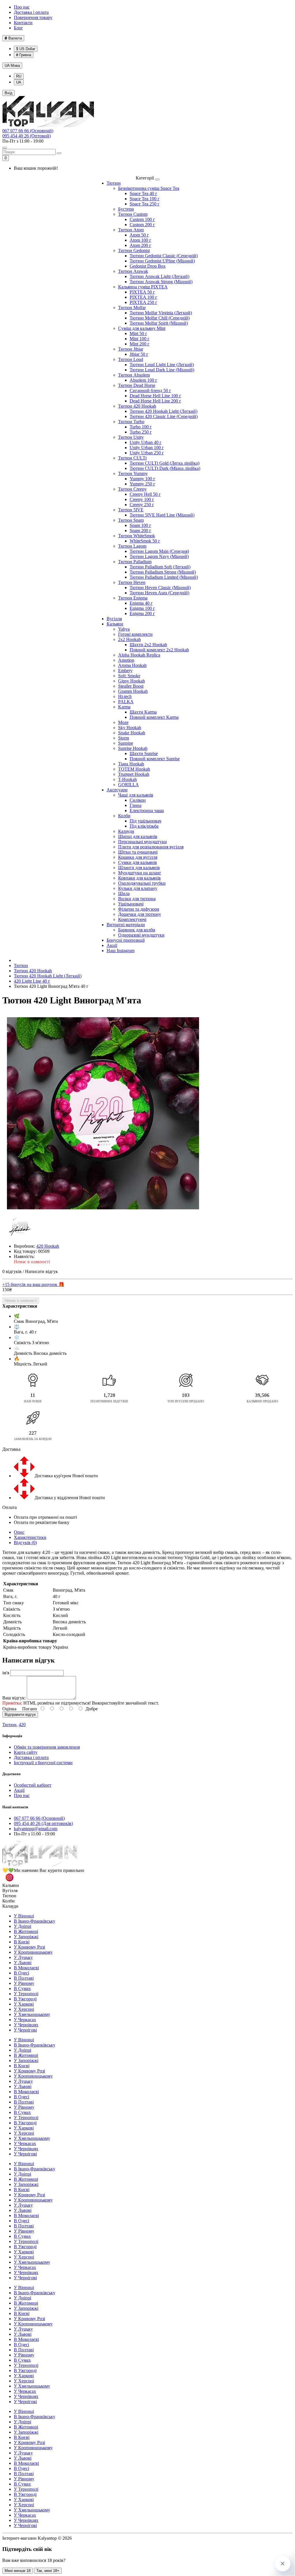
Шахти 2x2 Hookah (148, 645)
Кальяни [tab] (11, 1885)
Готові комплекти (135, 634)
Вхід (8, 93)
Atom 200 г (140, 245)
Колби (124, 816)
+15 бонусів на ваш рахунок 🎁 (33, 1284)
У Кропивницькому (33, 1952)
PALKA (126, 702)
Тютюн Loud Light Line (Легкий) (162, 365)
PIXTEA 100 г (143, 297)
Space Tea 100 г (145, 199)
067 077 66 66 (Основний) (28, 131)
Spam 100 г (140, 525)
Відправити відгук (20, 1715)
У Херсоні (24, 2009)
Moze (123, 722)
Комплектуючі (132, 919)
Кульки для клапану (138, 888)
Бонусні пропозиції (126, 940)
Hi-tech (125, 696)
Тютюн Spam (131, 520)
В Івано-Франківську (35, 1921)
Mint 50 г (138, 333)
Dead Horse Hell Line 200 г (155, 401)
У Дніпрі (22, 1926)
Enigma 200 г (142, 613)
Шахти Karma (143, 712)
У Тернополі (26, 1994)
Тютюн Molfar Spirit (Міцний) (159, 323)
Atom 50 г (139, 235)
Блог (18, 28)
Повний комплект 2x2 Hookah (159, 650)
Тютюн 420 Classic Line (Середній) (164, 416)
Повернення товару (33, 17)
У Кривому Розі (29, 1947)
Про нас (22, 7)
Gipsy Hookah (132, 681)
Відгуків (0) (25, 1543)
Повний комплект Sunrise (155, 759)
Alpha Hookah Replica (139, 655)
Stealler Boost (131, 686)
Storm (124, 738)
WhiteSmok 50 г (145, 541)
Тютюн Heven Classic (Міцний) (160, 588)
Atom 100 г (140, 240)
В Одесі (21, 1973)
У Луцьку (23, 1957)
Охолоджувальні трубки (142, 883)
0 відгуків (12, 1271)
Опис (19, 1532)
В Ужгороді (25, 1999)
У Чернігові (25, 2030)
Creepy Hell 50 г (145, 494)
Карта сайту (26, 1752)
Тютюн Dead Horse (137, 385)
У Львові (23, 1963)
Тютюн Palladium (135, 562)
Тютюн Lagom (132, 546)
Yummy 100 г (142, 479)
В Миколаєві (26, 1968)
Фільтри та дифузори (139, 909)
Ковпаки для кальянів (139, 878)
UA (12, 66)
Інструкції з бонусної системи (43, 1763)
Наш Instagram (121, 951)
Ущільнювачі (131, 904)
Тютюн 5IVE (131, 510)
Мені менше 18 (18, 2571)
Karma (124, 707)
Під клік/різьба (144, 826)
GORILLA (128, 785)
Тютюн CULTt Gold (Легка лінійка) (164, 463)
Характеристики (30, 1537)
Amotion (126, 660)
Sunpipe (126, 743)
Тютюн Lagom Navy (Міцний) (159, 556)
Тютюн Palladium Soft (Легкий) (160, 567)
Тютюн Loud (131, 359)
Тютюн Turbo (131, 422)
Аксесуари (117, 790)
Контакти (23, 23)
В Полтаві (24, 1978)
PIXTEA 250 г (143, 302)
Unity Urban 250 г (147, 453)
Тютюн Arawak (133, 271)
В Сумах (22, 1988)
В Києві (22, 1942)
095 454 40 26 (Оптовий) (27, 136)
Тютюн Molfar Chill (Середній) (160, 318)
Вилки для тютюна (137, 899)
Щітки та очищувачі (138, 852)
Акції (112, 945)
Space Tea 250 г (145, 204)
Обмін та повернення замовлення (47, 1747)
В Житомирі (26, 1931)
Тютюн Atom (131, 230)
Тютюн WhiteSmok (137, 536)
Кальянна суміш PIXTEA (143, 287)
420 (22, 1725)
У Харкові (24, 2004)
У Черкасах (25, 2020)
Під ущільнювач (145, 821)
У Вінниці (24, 1916)
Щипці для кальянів (138, 836)
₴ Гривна (24, 55)
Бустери (126, 209)
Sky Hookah (130, 728)
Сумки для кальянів (138, 862)
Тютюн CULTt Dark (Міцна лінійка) (165, 468)
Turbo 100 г (141, 427)
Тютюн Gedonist (134, 250)
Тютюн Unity (131, 437)
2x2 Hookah (129, 639)
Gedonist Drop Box (148, 266)
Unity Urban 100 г (147, 448)
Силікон (138, 800)
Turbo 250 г (141, 432)
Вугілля (114, 619)
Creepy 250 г (142, 505)
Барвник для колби (137, 930)
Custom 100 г (142, 219)
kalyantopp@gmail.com (36, 1829)
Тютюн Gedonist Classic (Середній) (164, 256)
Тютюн (114, 183)
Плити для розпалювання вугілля (151, 847)
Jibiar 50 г (139, 354)
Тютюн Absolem (134, 375)
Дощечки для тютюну (140, 914)
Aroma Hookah (132, 665)
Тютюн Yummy (133, 473)
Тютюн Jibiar (131, 349)
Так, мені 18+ (48, 2571)
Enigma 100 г (142, 608)
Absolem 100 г (143, 380)
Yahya (124, 629)
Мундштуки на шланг (140, 873)
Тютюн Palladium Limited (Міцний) (164, 577)
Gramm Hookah (133, 691)
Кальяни (115, 624)
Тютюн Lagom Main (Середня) (159, 551)
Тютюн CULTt (132, 458)
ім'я (6, 1673)
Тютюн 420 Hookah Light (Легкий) (163, 411)
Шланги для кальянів (139, 868)
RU (19, 76)
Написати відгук (41, 1271)
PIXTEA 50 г (142, 292)
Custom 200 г (142, 225)
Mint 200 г (140, 344)
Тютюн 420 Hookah (137, 406)
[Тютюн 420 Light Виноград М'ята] (103, 1113)
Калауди (126, 831)
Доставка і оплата (31, 12)
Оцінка (9, 1709)
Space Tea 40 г (143, 193)
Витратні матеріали (126, 925)
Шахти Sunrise (144, 753)
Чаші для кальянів (136, 795)
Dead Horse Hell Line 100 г (155, 396)
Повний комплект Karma (154, 717)
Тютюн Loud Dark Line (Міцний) (162, 370)
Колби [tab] (8, 1901)
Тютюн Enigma (133, 598)
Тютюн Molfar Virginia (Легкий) (161, 313)
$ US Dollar (26, 49)
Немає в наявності (21, 1301)
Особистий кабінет (33, 1785)
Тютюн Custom (133, 214)
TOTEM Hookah (134, 769)
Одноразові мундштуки (141, 935)
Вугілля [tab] (10, 1891)
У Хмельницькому (32, 2014)
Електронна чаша (147, 811)
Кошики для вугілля (138, 857)
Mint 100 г (140, 339)
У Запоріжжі (26, 1937)
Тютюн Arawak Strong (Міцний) (161, 282)
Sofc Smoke (129, 676)
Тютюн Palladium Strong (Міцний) (163, 572)
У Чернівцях (26, 2025)
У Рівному (24, 1983)
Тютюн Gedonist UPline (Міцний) (162, 261)
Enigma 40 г (141, 603)
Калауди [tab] (10, 1906)
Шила (124, 893)
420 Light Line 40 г (32, 981)
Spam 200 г (140, 530)
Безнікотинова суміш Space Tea (149, 188)
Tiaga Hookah (131, 764)
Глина (136, 805)
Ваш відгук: (14, 1698)
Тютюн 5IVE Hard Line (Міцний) (162, 515)
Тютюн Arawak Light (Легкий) (159, 276)
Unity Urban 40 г (146, 442)
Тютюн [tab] (9, 1896)
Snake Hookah (132, 733)
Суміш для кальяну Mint (142, 328)
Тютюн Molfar (132, 308)
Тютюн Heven (132, 582)
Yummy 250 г (142, 484)
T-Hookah (127, 779)
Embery (125, 671)
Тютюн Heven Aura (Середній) (159, 593)
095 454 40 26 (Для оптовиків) (43, 1823)
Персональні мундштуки (142, 842)
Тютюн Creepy (132, 489)
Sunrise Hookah (133, 748)
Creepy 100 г (142, 499)
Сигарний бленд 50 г (150, 390)
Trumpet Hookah (134, 774)
